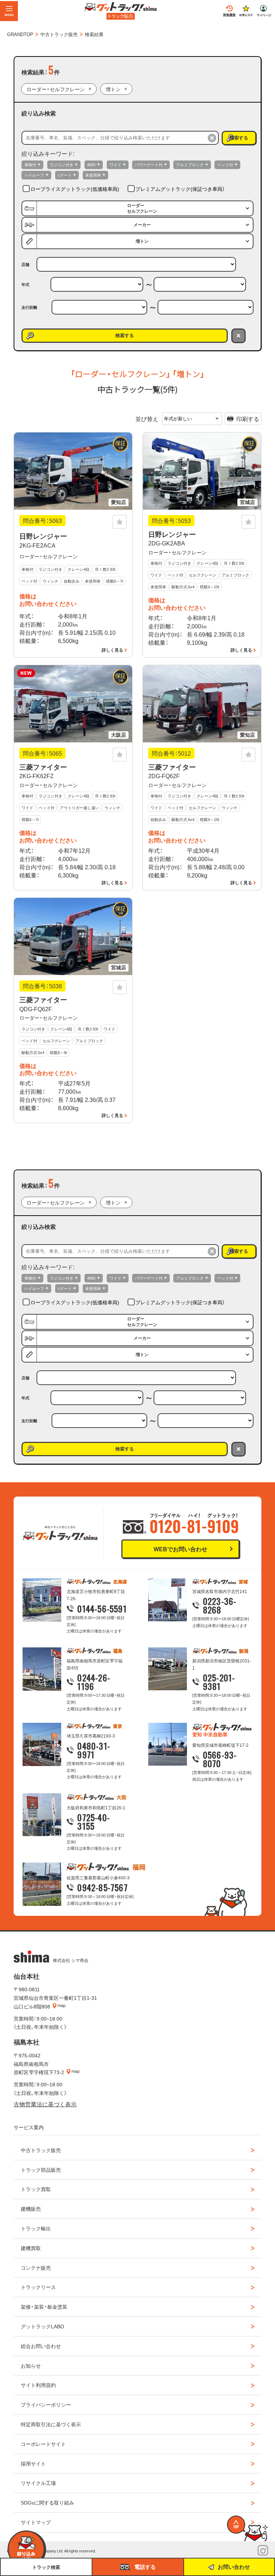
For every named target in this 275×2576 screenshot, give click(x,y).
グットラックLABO (42, 2326)
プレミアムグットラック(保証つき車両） (180, 189)
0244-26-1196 (94, 1682)
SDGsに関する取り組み (47, 2502)
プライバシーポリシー (46, 2404)
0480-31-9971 (94, 1750)
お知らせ (31, 2365)
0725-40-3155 (94, 1821)
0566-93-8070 (220, 1759)
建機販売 (31, 2209)
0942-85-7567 (102, 1887)
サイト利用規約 (38, 2385)
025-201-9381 (219, 1682)
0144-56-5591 (102, 1608)
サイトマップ (36, 2522)
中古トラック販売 (41, 2150)
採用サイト (33, 2463)
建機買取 (31, 2248)
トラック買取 (36, 2189)
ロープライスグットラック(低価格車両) (75, 189)
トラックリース (38, 2287)
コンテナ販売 (36, 2268)
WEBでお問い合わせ (180, 1549)
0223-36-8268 (220, 1605)
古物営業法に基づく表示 (45, 2104)
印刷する (248, 419)
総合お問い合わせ (41, 2346)
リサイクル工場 (38, 2483)
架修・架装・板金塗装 (44, 2306)
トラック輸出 (36, 2228)
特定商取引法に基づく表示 (51, 2424)
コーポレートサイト (43, 2444)
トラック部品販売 (41, 2170)
